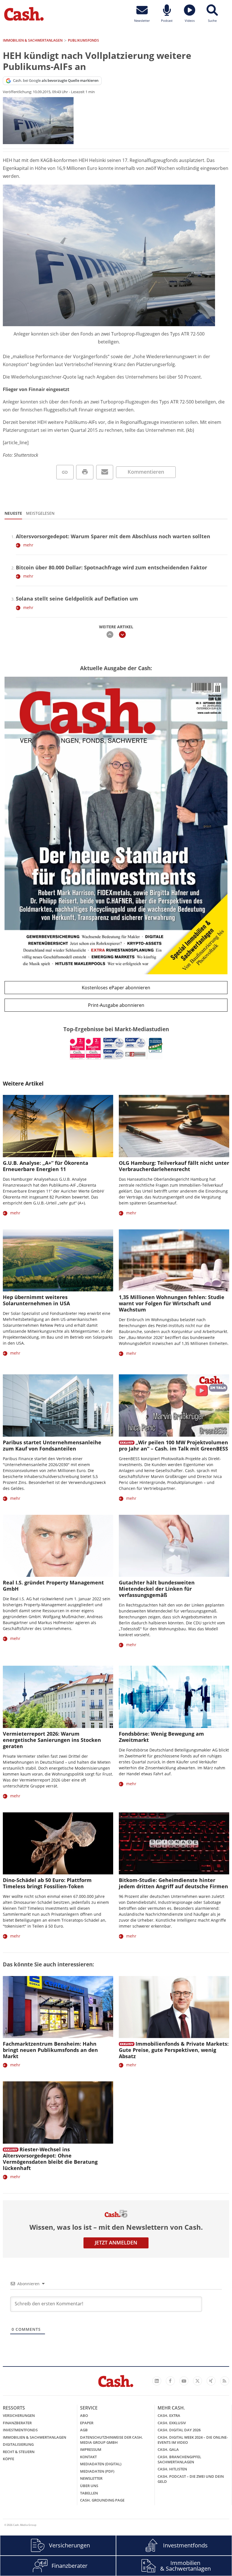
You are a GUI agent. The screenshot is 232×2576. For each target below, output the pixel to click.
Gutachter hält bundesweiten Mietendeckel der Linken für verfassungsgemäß (157, 1589)
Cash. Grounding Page (102, 2500)
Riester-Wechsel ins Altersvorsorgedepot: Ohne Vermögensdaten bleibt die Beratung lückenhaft (50, 2159)
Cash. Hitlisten (172, 2469)
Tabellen (89, 2493)
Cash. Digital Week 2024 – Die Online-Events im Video (193, 2440)
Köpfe (8, 2459)
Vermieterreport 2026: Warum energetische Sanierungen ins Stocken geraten (52, 1740)
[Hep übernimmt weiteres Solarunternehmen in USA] (58, 1260)
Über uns (89, 2486)
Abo (84, 2415)
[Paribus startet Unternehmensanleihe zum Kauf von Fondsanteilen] (58, 1405)
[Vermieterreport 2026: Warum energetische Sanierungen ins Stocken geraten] (58, 1697)
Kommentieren (146, 472)
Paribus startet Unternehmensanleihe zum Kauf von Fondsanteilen (52, 1445)
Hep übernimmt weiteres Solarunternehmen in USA (36, 1300)
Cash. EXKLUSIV (172, 2423)
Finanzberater (17, 2423)
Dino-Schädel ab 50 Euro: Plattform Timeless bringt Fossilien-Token (47, 1883)
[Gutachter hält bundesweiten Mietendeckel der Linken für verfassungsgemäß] (174, 1546)
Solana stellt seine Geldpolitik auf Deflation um (77, 599)
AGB (84, 2430)
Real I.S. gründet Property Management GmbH (53, 1586)
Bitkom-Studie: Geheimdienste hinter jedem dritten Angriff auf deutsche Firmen (173, 1883)
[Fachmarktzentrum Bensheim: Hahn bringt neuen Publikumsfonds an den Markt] (58, 2007)
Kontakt (88, 2457)
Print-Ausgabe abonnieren (116, 1005)
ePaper (87, 2423)
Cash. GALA (168, 2449)
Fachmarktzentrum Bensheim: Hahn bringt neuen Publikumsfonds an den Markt (50, 2050)
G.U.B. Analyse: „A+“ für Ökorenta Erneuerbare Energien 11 (46, 1166)
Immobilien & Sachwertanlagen (35, 2437)
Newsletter (91, 2478)
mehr (28, 545)
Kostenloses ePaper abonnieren (116, 988)
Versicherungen (19, 2415)
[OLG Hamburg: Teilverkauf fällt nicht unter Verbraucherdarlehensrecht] (174, 1126)
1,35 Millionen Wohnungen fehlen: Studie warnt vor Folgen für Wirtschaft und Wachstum (172, 1303)
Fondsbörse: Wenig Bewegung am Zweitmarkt (161, 1737)
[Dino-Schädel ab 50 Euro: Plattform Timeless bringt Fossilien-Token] (58, 1843)
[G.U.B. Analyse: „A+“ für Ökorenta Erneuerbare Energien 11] (58, 1126)
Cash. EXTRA (169, 2415)
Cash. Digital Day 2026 (179, 2430)
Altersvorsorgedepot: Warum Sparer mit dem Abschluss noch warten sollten (113, 536)
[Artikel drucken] (85, 472)
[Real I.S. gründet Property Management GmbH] (58, 1546)
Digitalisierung (18, 2444)
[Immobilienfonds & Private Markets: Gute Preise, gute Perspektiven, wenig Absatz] (174, 2007)
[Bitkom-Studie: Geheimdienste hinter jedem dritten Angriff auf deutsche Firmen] (174, 1843)
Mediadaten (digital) (101, 2464)
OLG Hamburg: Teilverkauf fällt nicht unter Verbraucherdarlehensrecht (174, 1166)
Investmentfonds (20, 2430)
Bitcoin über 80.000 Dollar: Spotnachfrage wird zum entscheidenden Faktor (111, 567)
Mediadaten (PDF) (97, 2471)
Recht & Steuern (19, 2452)
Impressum (91, 2449)
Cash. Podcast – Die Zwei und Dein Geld (191, 2479)
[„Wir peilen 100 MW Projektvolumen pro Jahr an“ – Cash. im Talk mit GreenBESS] (174, 1405)
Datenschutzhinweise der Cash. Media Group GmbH (111, 2440)
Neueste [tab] (13, 513)
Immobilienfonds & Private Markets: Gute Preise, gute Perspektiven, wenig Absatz (174, 2050)
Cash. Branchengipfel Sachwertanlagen (179, 2459)
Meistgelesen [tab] (40, 513)
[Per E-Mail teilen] (105, 472)
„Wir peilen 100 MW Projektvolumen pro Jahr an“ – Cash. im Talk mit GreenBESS (173, 1445)
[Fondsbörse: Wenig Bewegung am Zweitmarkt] (174, 1697)
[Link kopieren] (65, 472)
